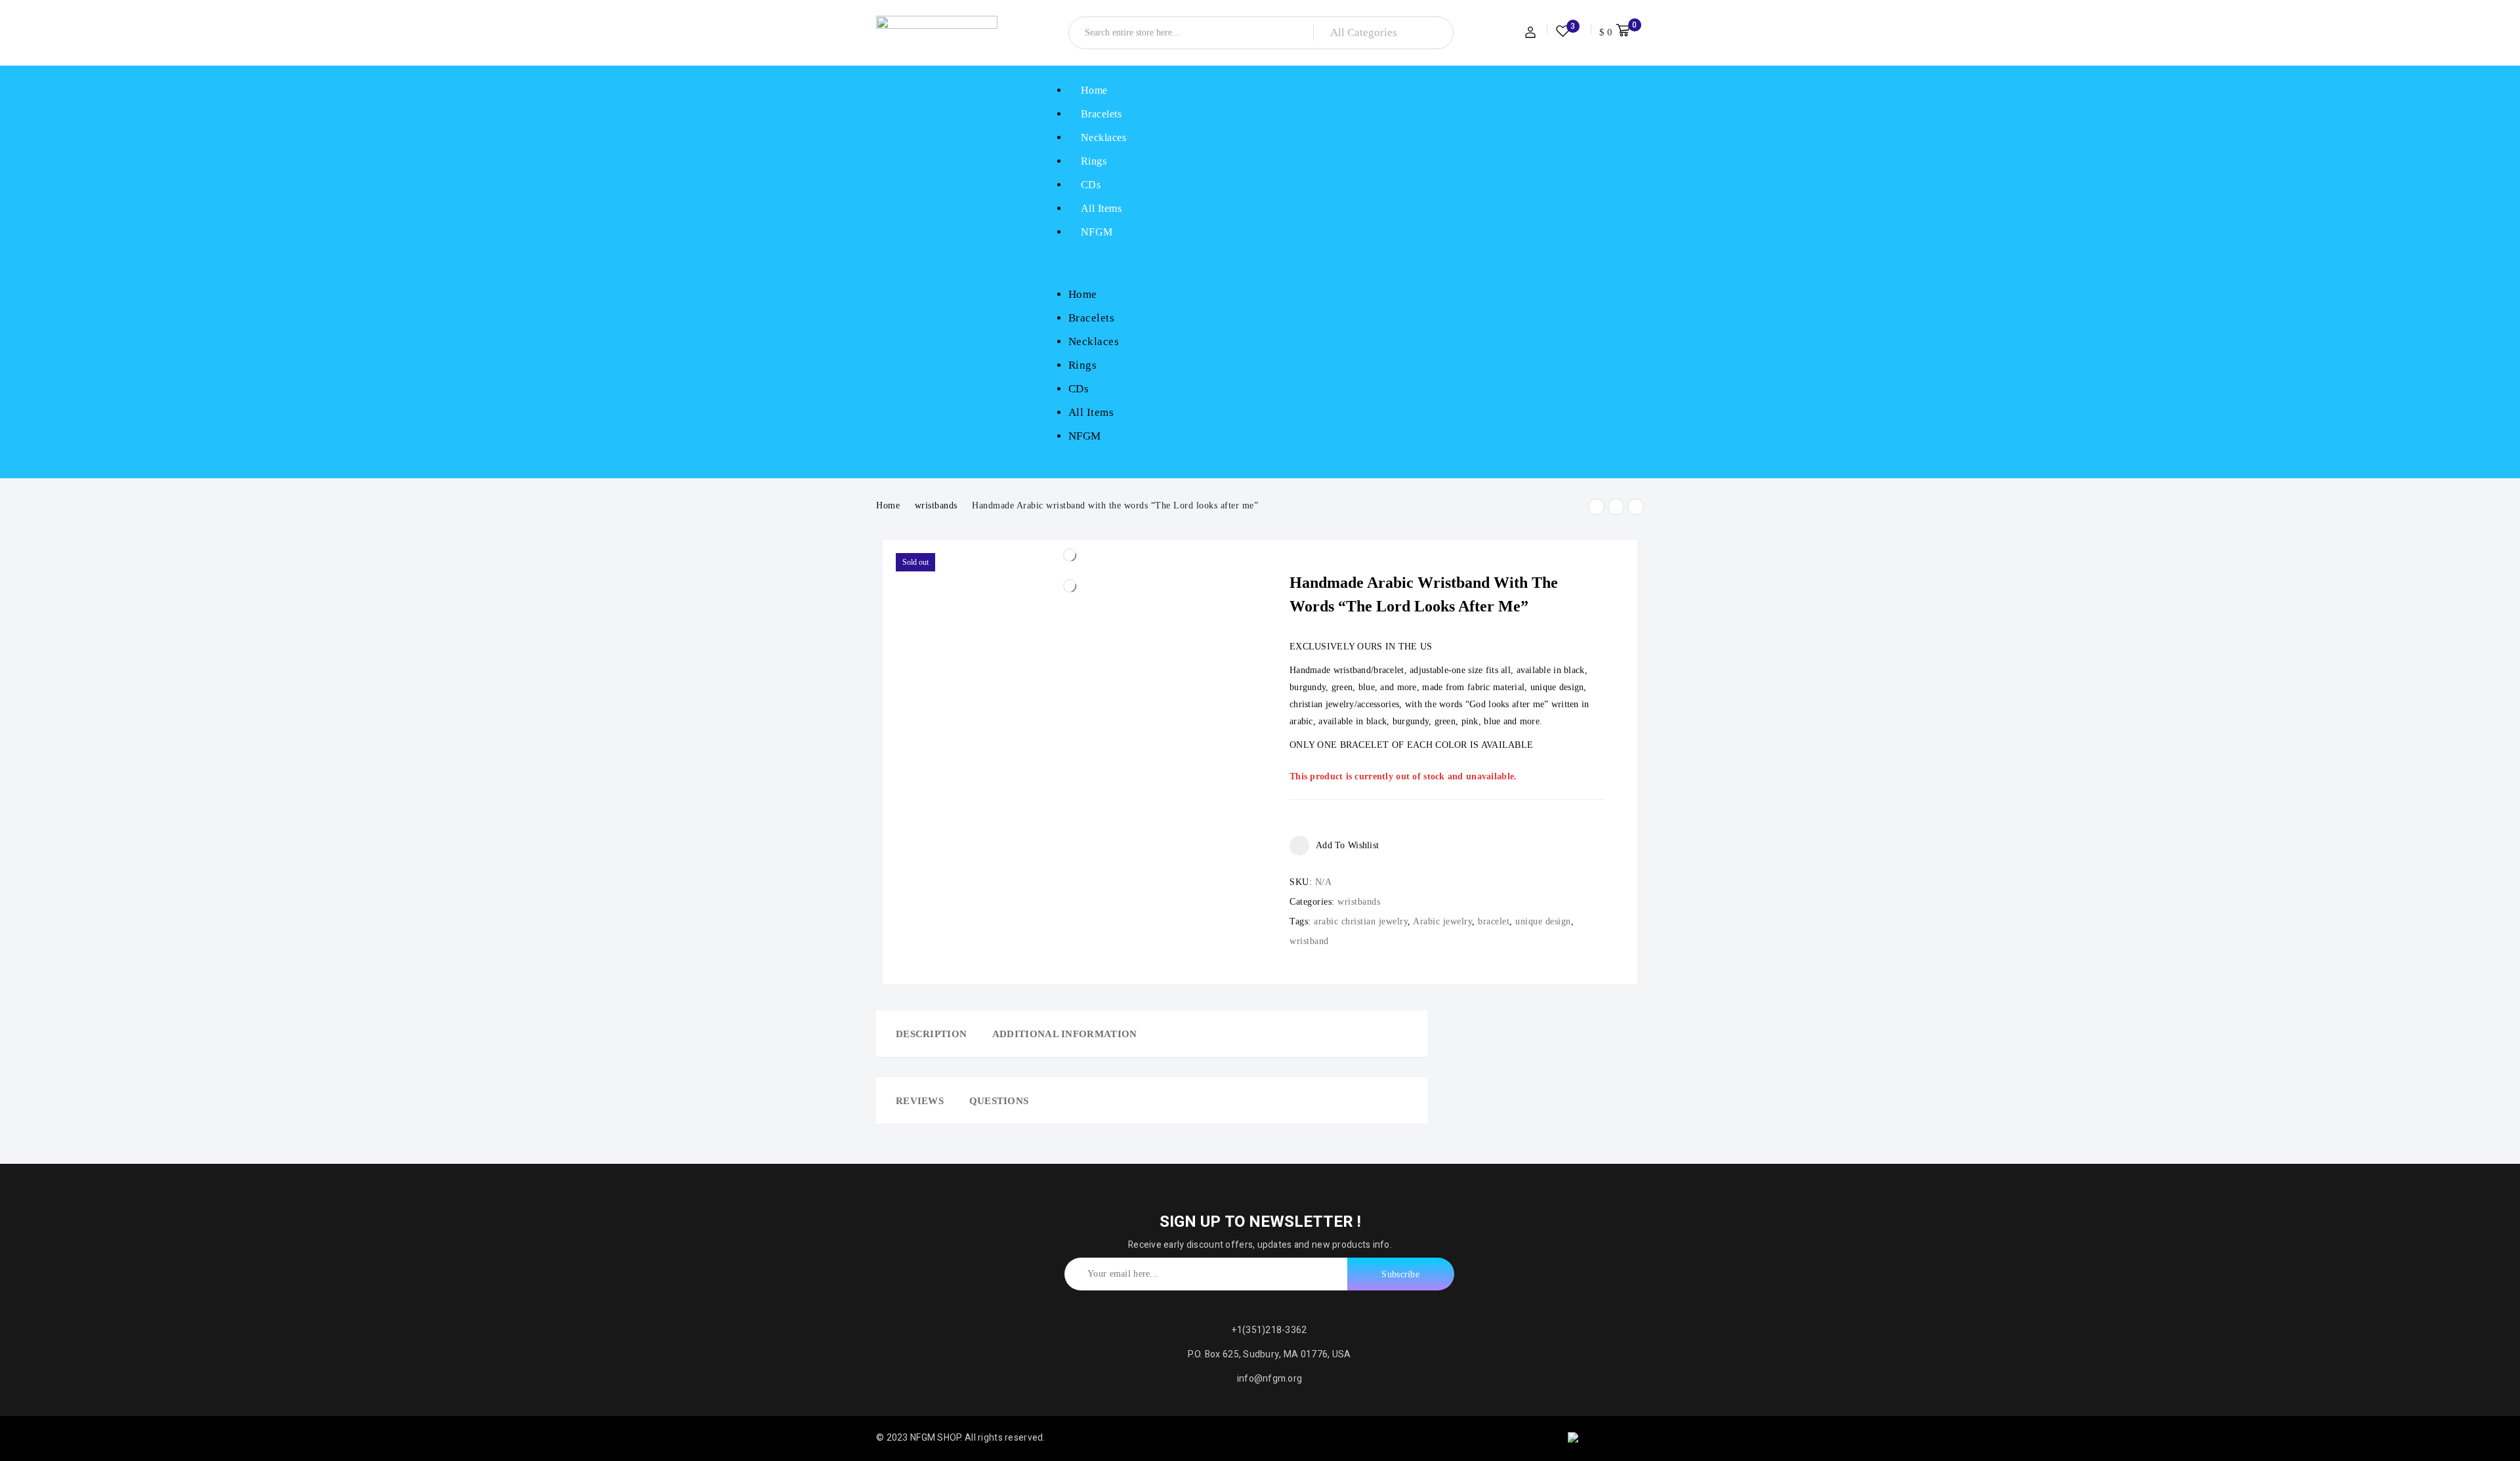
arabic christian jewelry (1361, 921)
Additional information (1065, 1034)
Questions (999, 1101)
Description (931, 1034)
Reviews (920, 1101)
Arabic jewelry (1442, 921)
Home (888, 505)
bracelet (1494, 921)
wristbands (936, 505)
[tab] (927, 1034)
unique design (1543, 921)
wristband (1309, 941)
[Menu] (1060, 263)
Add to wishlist (1347, 845)
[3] (1563, 33)
